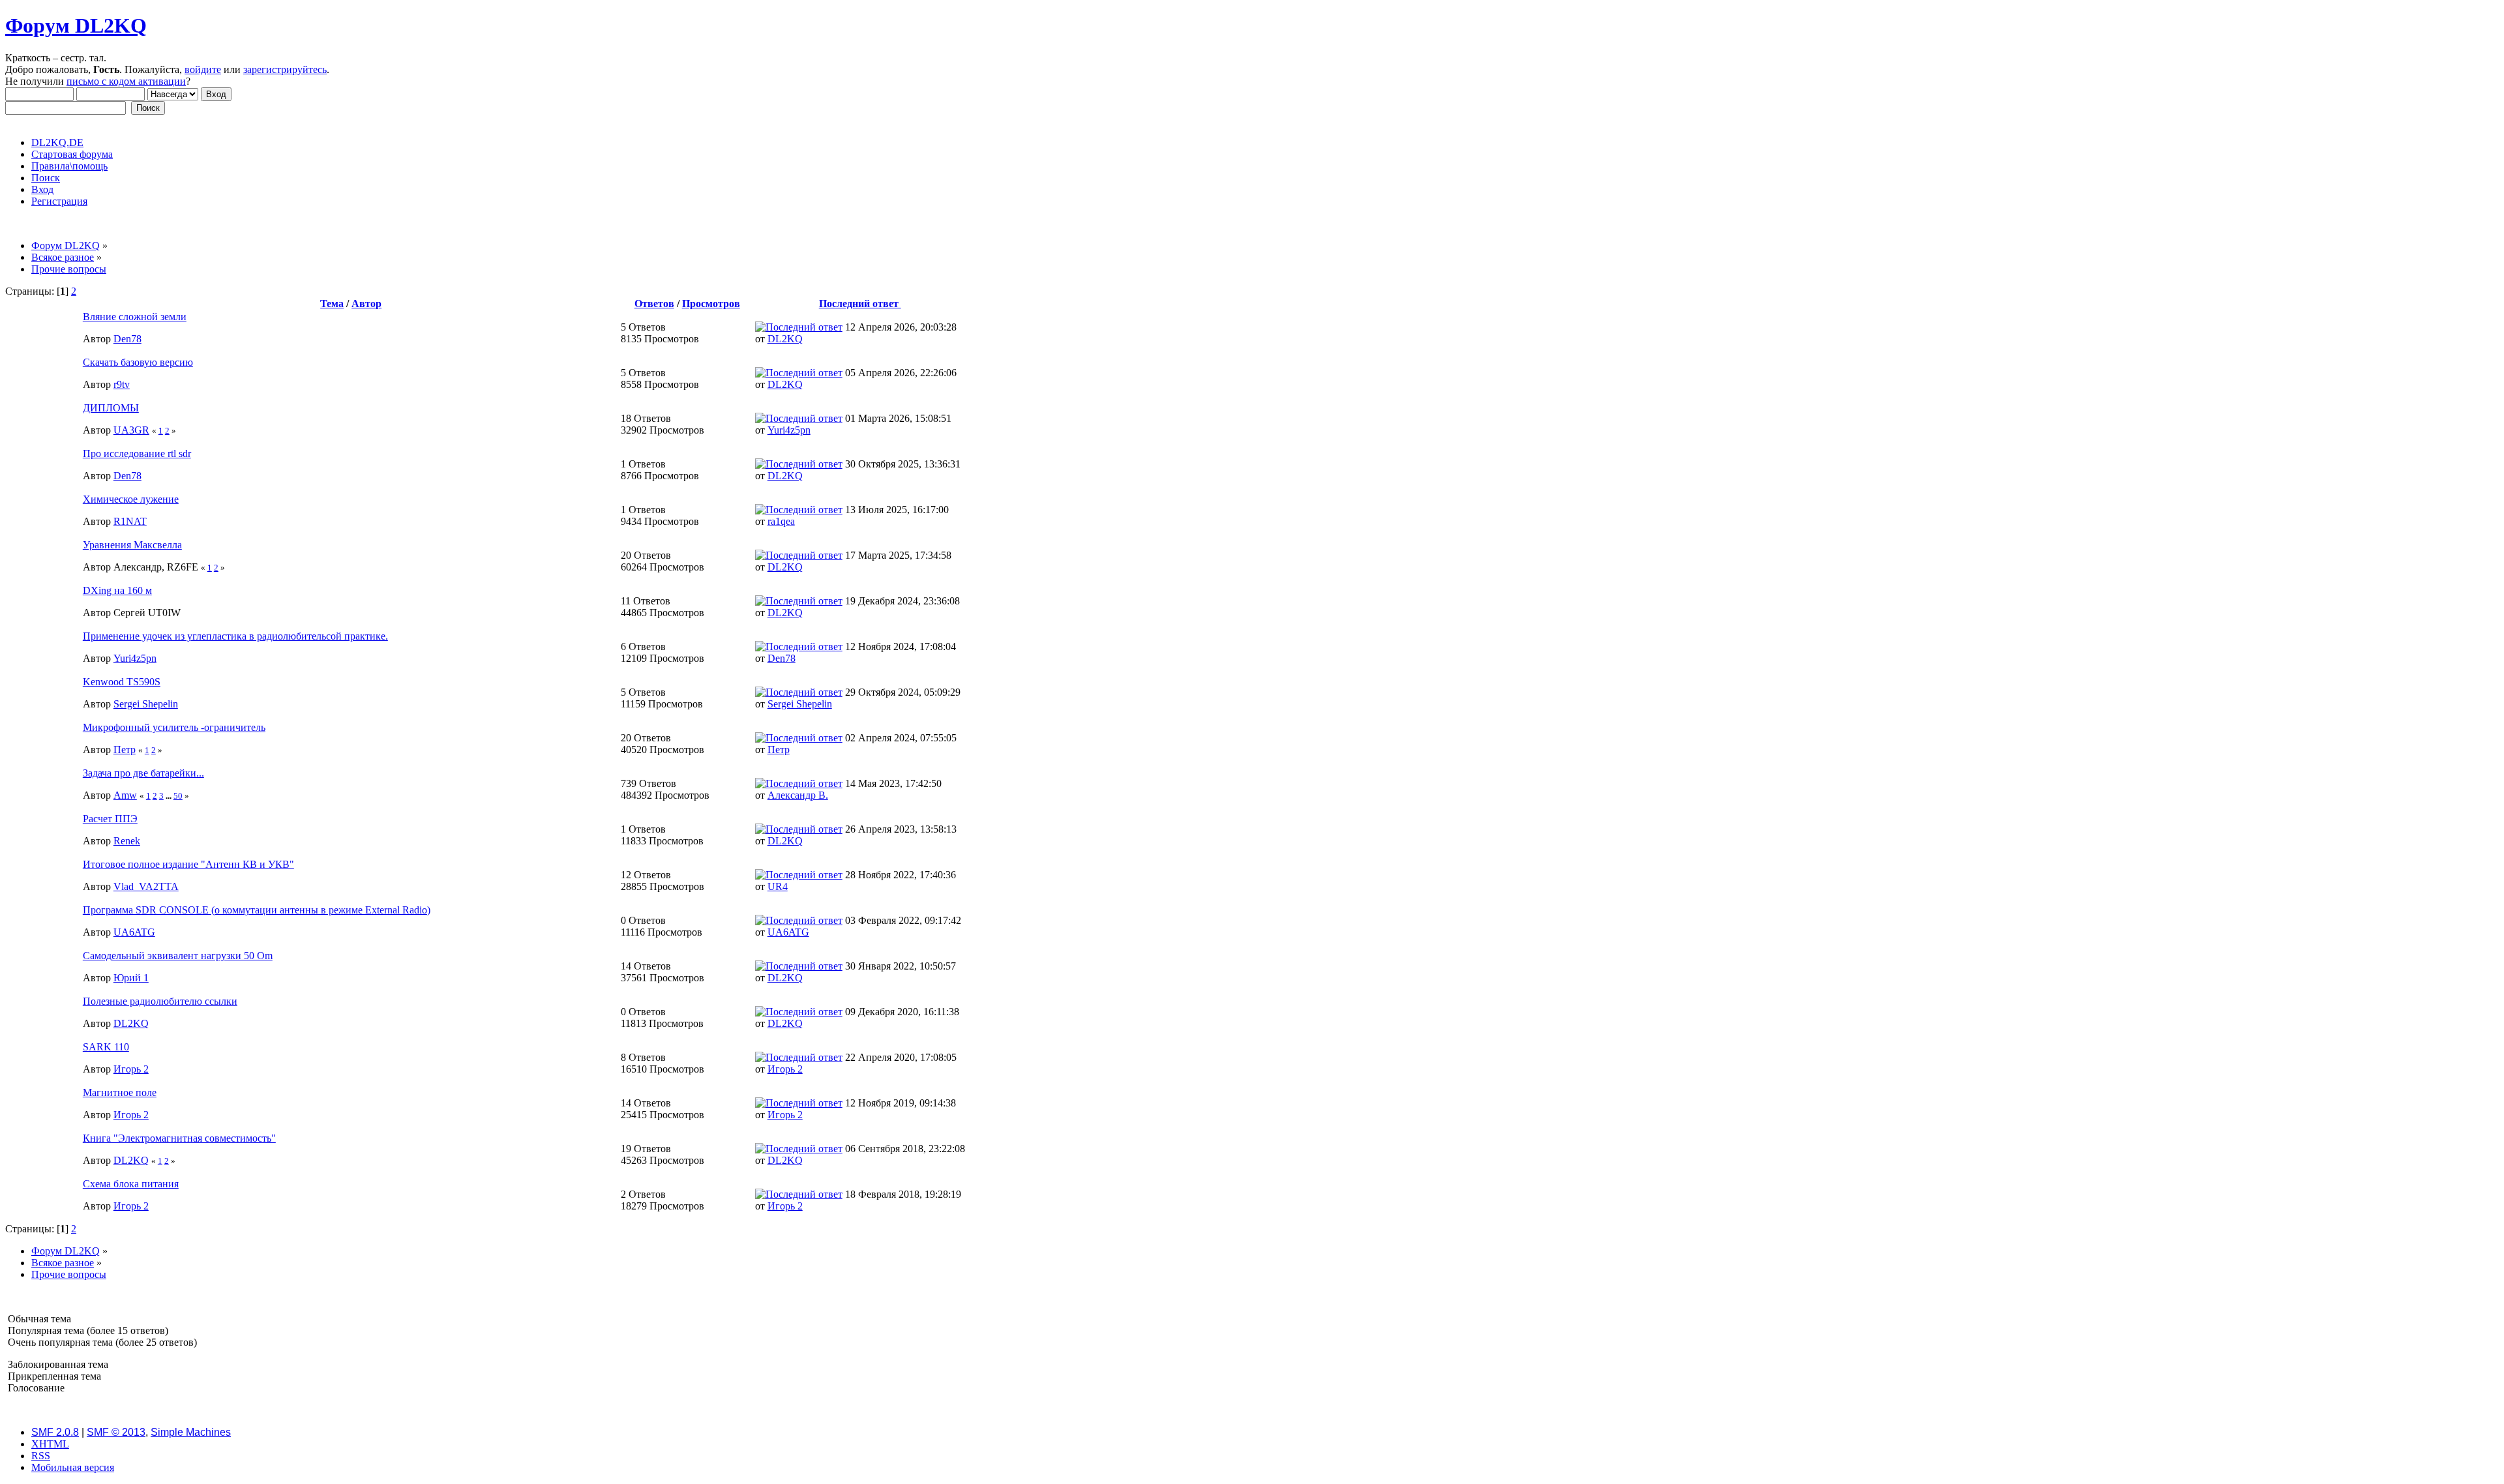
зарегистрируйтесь (285, 69)
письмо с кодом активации (126, 81)
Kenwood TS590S (122, 682)
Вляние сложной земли (135, 317)
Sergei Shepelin (146, 704)
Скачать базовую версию (138, 362)
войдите (203, 69)
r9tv (122, 384)
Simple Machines (191, 1432)
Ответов (654, 304)
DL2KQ (785, 339)
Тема (332, 304)
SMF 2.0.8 (55, 1432)
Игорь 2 (131, 1069)
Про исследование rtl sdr (137, 453)
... (170, 796)
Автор (366, 304)
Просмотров (711, 304)
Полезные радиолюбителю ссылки (160, 1001)
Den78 (127, 339)
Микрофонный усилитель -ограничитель (174, 727)
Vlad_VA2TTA (146, 886)
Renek (127, 841)
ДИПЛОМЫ (111, 408)
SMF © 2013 (116, 1432)
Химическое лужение (131, 499)
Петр (125, 749)
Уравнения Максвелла (132, 545)
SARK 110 (106, 1047)
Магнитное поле (120, 1092)
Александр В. (798, 795)
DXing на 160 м (117, 590)
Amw (125, 795)
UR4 (778, 886)
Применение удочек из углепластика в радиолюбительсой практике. (235, 636)
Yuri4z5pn (789, 430)
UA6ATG (134, 932)
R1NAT (130, 521)
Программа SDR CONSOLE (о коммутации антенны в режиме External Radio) (257, 910)
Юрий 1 (131, 978)
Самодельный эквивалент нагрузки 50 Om (178, 956)
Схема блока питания (131, 1184)
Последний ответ (860, 304)
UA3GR (131, 430)
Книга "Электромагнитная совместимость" (179, 1138)
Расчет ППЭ (110, 819)
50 (178, 796)
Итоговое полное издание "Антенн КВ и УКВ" (188, 864)
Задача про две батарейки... (143, 773)
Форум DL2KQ (76, 25)
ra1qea (781, 521)
